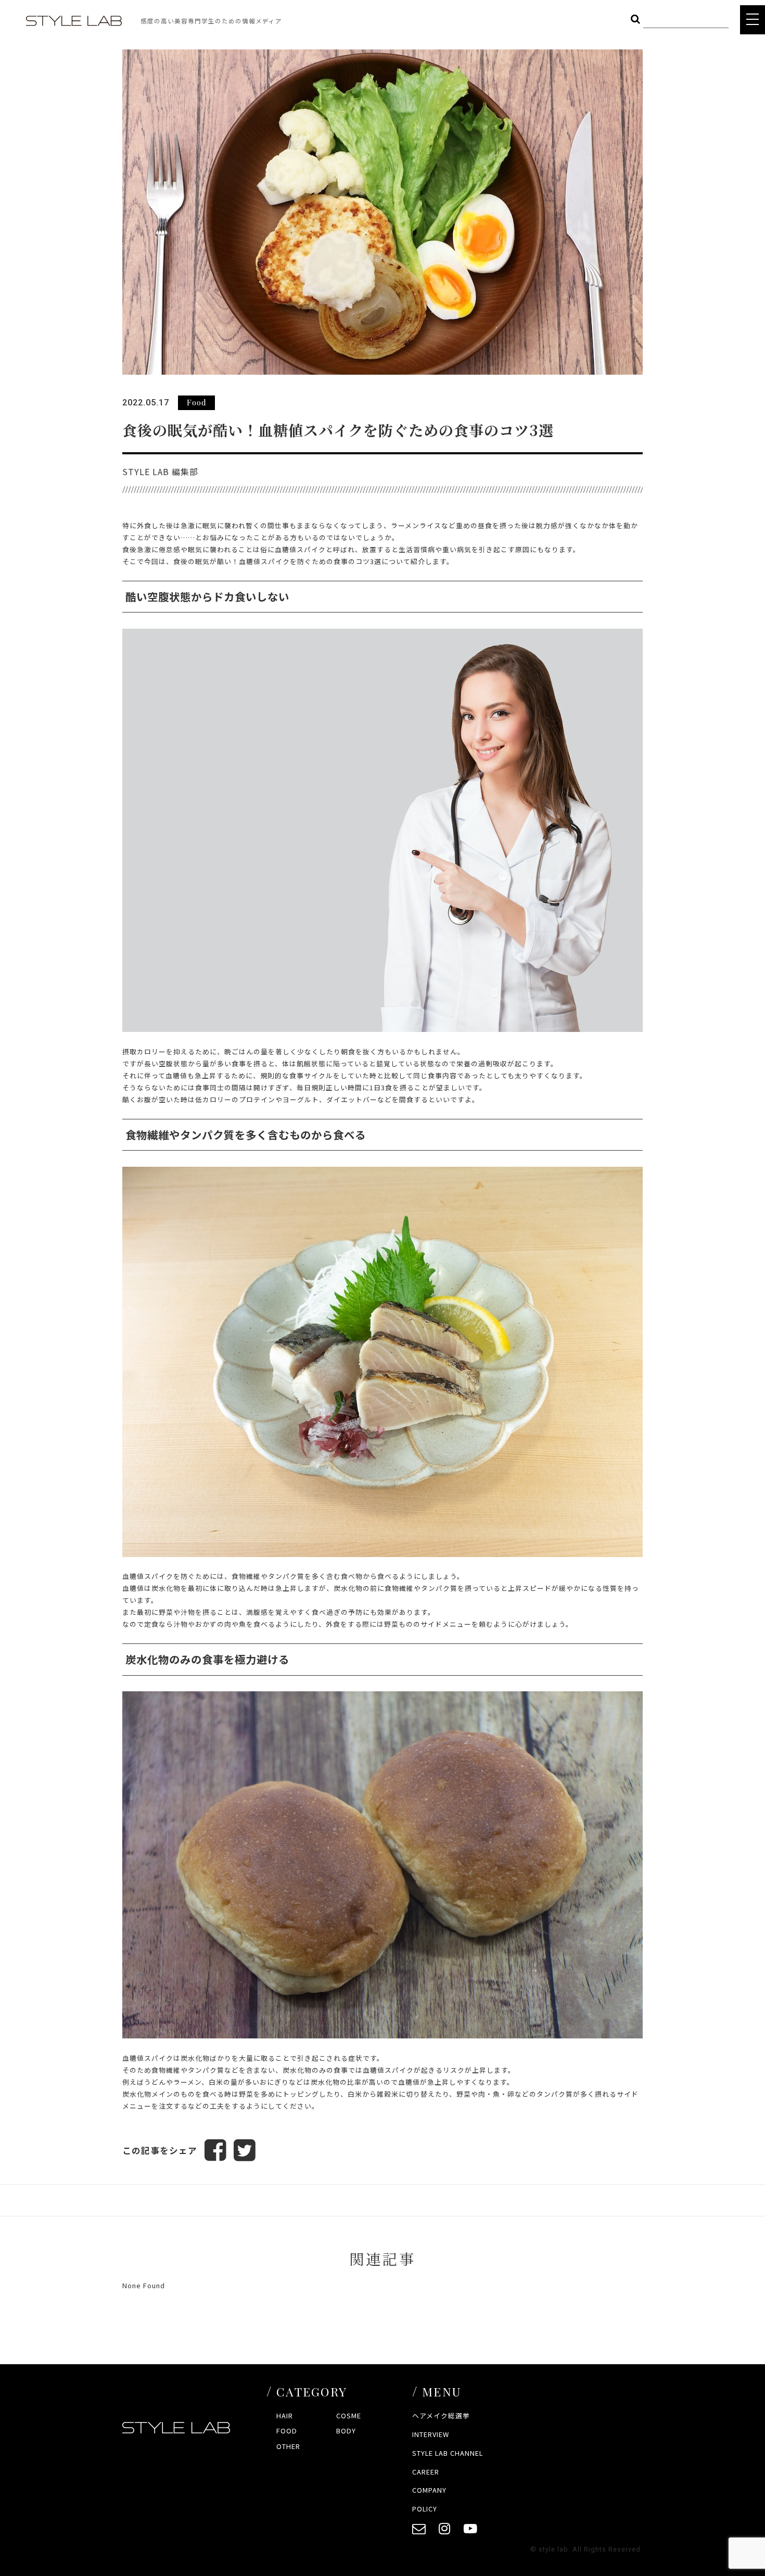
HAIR (285, 2415)
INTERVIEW (431, 2434)
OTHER (288, 2446)
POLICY (425, 2509)
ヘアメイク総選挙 (441, 2415)
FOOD (287, 2431)
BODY (346, 2431)
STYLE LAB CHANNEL (448, 2453)
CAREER (426, 2472)
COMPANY (429, 2490)
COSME (349, 2415)
